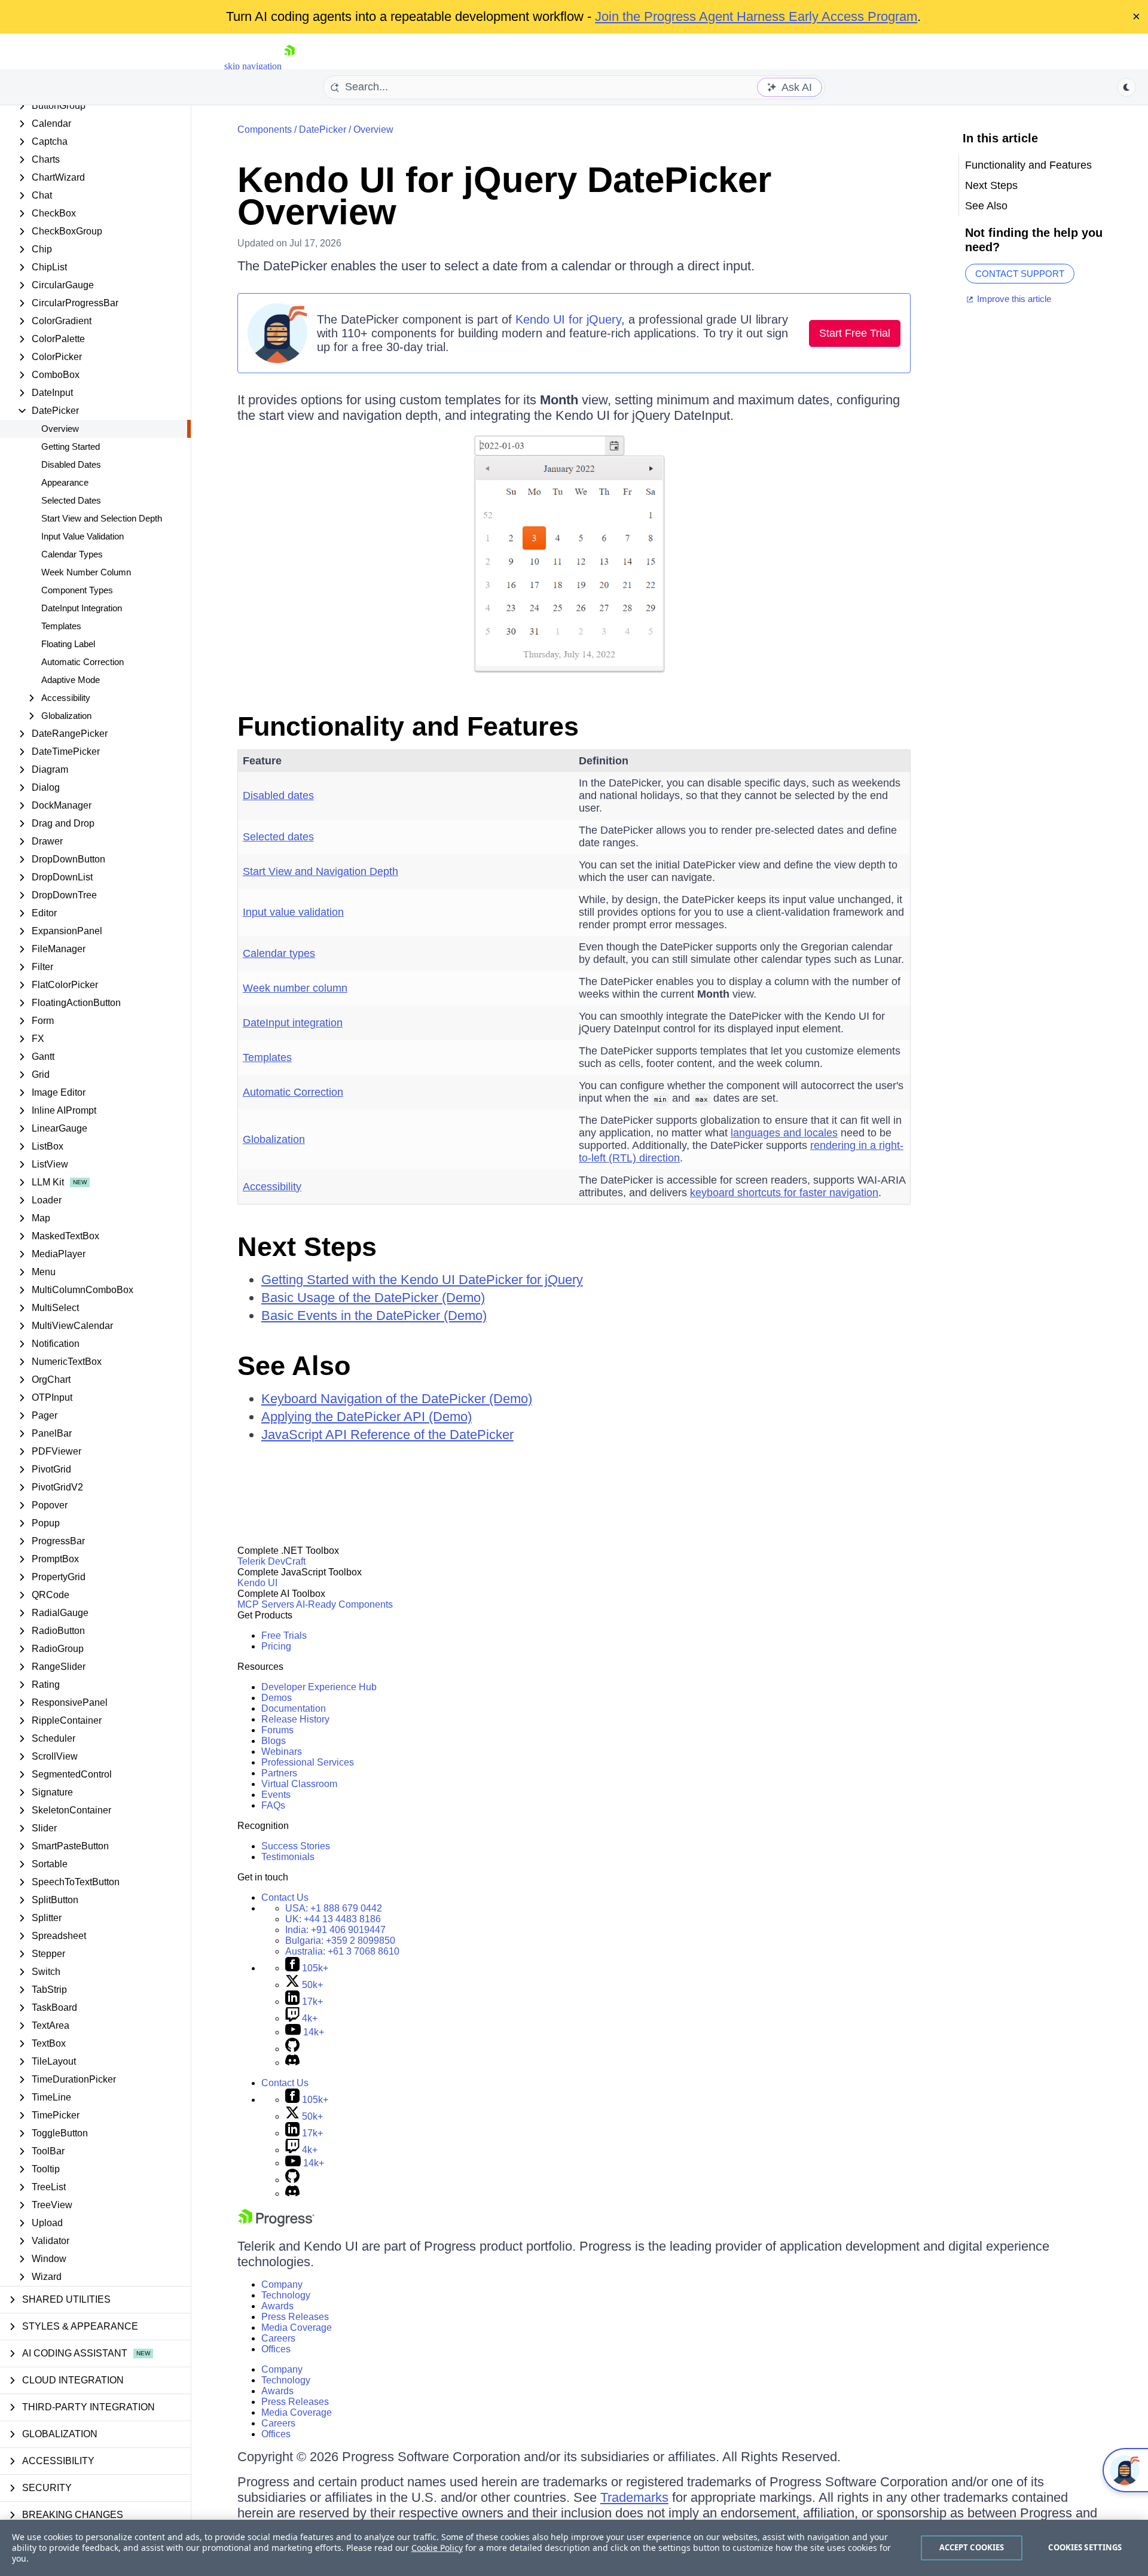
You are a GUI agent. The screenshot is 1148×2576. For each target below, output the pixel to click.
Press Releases (295, 2317)
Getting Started (71, 446)
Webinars (282, 1752)
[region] (574, 2548)
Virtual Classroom (299, 1784)
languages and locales (784, 1133)
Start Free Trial (855, 333)
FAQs (273, 1805)
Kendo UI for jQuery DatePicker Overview (504, 196)
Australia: (342, 1951)
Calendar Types (72, 554)
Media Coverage (297, 2327)
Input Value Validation (83, 536)
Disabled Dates (71, 464)
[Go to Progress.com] (276, 2223)
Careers (278, 2338)
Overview (60, 429)
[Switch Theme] (1126, 87)
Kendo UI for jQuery (568, 319)
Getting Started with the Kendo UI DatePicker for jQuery (422, 1280)
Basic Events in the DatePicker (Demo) (374, 1316)
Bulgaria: (340, 1941)
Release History (295, 1719)
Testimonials (288, 1857)
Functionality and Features (408, 726)
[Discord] (292, 2063)
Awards (277, 2306)
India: (335, 1930)
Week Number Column (86, 572)
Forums (277, 1730)
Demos (277, 1698)
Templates (61, 626)
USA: (334, 1908)
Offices (276, 2349)
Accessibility (272, 1187)
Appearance (65, 482)
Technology (286, 2295)
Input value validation (293, 912)
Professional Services (308, 1762)
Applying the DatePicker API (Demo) (367, 1417)
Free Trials (284, 1635)
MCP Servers (266, 1604)
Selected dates (278, 837)
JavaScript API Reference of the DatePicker (387, 1435)
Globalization (274, 1139)
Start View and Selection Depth (102, 518)
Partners (279, 1773)
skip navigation (253, 66)
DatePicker (323, 129)
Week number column (295, 988)
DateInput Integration (82, 608)
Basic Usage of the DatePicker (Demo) (373, 1298)
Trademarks (634, 2497)
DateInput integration (293, 1023)
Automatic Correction (83, 662)
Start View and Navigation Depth (320, 871)
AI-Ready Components (344, 1604)
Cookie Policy (437, 2548)
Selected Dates (71, 500)
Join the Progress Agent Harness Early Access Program (756, 16)
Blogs (274, 1741)
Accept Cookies (972, 2547)
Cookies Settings (1085, 2547)
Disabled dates (278, 795)
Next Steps (307, 1247)
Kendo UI (257, 1583)
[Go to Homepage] (289, 66)
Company (282, 2284)
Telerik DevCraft (271, 1561)
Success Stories (296, 1846)
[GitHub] (292, 2049)
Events (276, 1795)
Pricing (276, 1646)
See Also (294, 1366)
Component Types (77, 590)
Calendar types (279, 953)
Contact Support (1020, 274)
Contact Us (285, 1897)
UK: (333, 1919)
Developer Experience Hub (319, 1687)
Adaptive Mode (71, 680)
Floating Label (68, 644)
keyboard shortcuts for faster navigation (784, 1193)
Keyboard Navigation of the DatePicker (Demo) (397, 1399)
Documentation (294, 1708)
